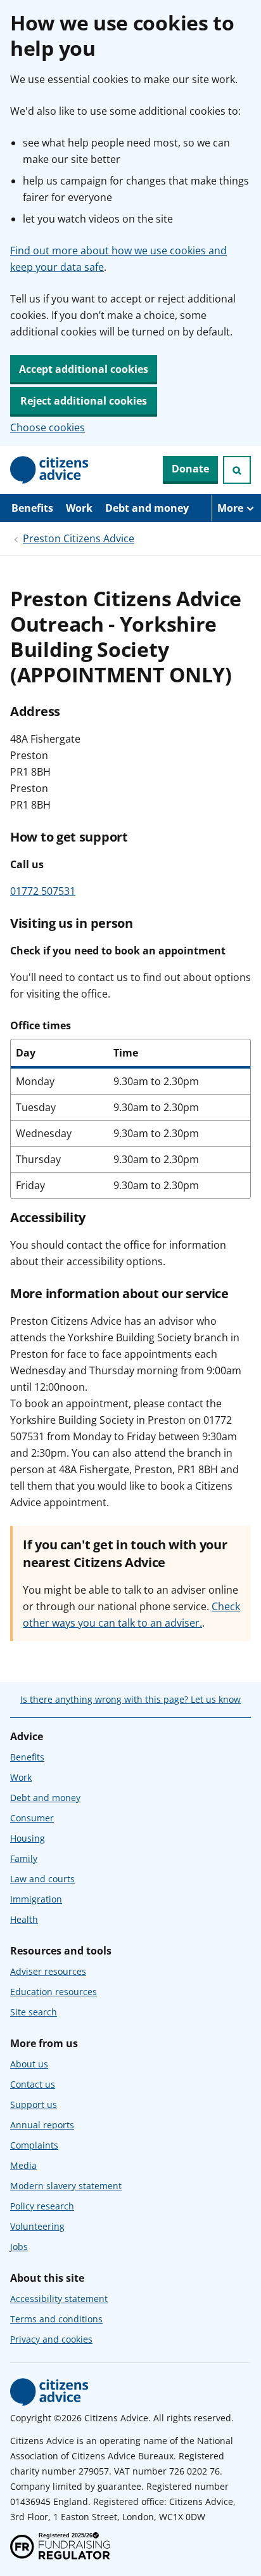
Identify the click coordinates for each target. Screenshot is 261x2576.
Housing (28, 1838)
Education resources (54, 1992)
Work (79, 508)
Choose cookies (48, 427)
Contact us (33, 2084)
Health (24, 1919)
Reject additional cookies (84, 401)
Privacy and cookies (51, 2339)
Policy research (42, 2206)
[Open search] (237, 470)
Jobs (19, 2247)
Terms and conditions (56, 2319)
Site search (34, 2012)
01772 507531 (43, 891)
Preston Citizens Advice (79, 538)
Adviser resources (48, 1971)
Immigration (36, 1899)
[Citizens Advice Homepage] (49, 470)
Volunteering (37, 2226)
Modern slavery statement (66, 2186)
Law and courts (42, 1879)
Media (23, 2165)
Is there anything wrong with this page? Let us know (130, 1699)
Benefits (32, 508)
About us (29, 2064)
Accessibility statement (59, 2299)
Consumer (32, 1818)
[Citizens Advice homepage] (49, 2392)
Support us (34, 2104)
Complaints (34, 2145)
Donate (190, 469)
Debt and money (147, 508)
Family (24, 1858)
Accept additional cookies (84, 369)
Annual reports (42, 2125)
